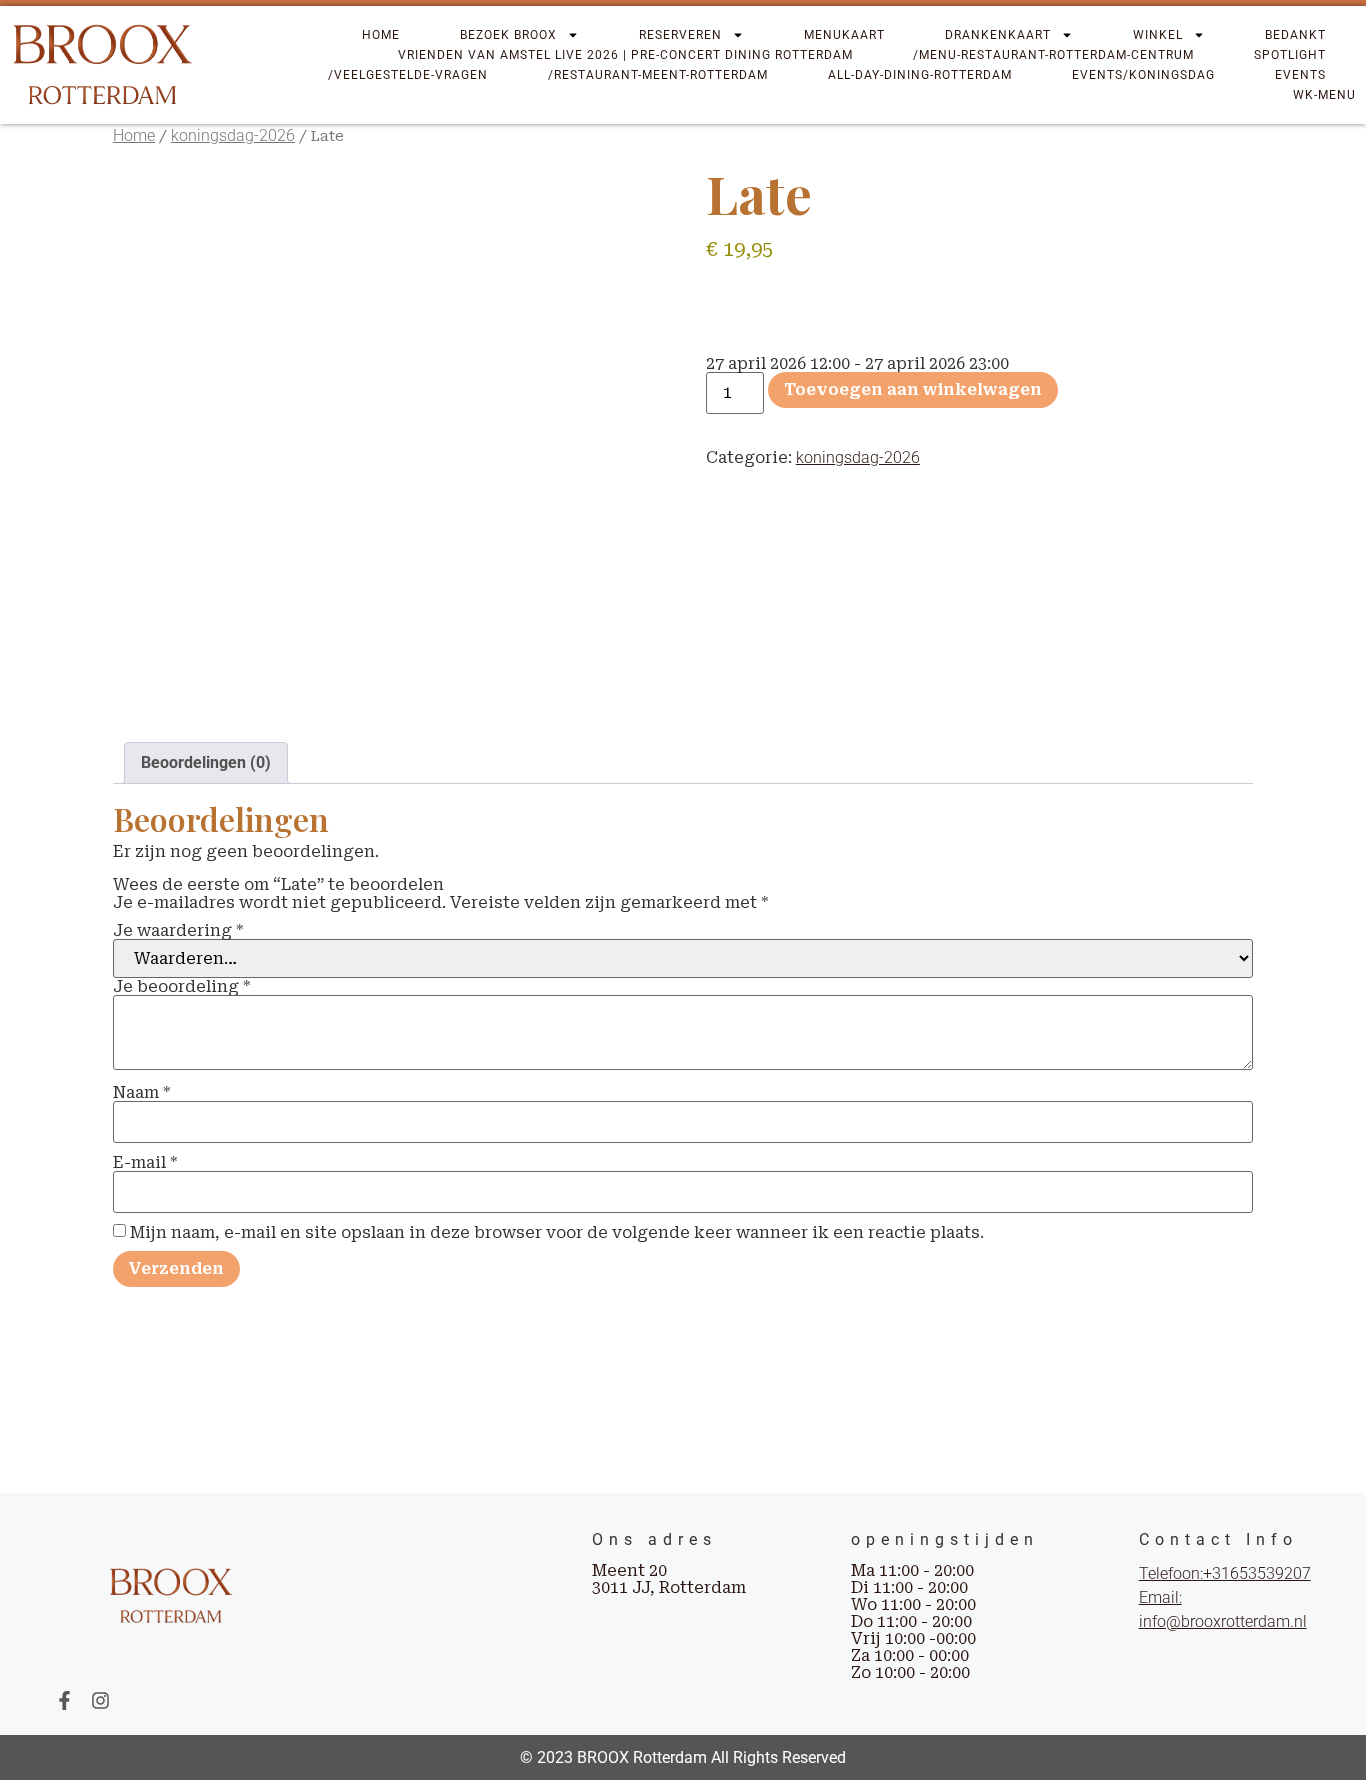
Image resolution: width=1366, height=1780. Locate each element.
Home (381, 35)
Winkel (1158, 35)
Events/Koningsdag (1143, 75)
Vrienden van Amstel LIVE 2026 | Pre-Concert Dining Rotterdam (625, 55)
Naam (141, 1093)
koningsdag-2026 (233, 135)
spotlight (1290, 55)
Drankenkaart (998, 35)
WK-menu (1324, 95)
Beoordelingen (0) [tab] (206, 762)
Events (1300, 75)
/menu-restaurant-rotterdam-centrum (1053, 55)
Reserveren (680, 35)
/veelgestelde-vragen (408, 75)
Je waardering (178, 931)
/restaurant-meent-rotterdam (658, 75)
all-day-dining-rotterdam (920, 75)
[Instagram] (100, 1700)
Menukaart (844, 35)
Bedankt (1295, 35)
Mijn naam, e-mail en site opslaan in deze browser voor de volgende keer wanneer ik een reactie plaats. (557, 1233)
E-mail (145, 1163)
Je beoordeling (181, 987)
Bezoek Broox (508, 35)
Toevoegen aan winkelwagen (913, 389)
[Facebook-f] (64, 1700)
